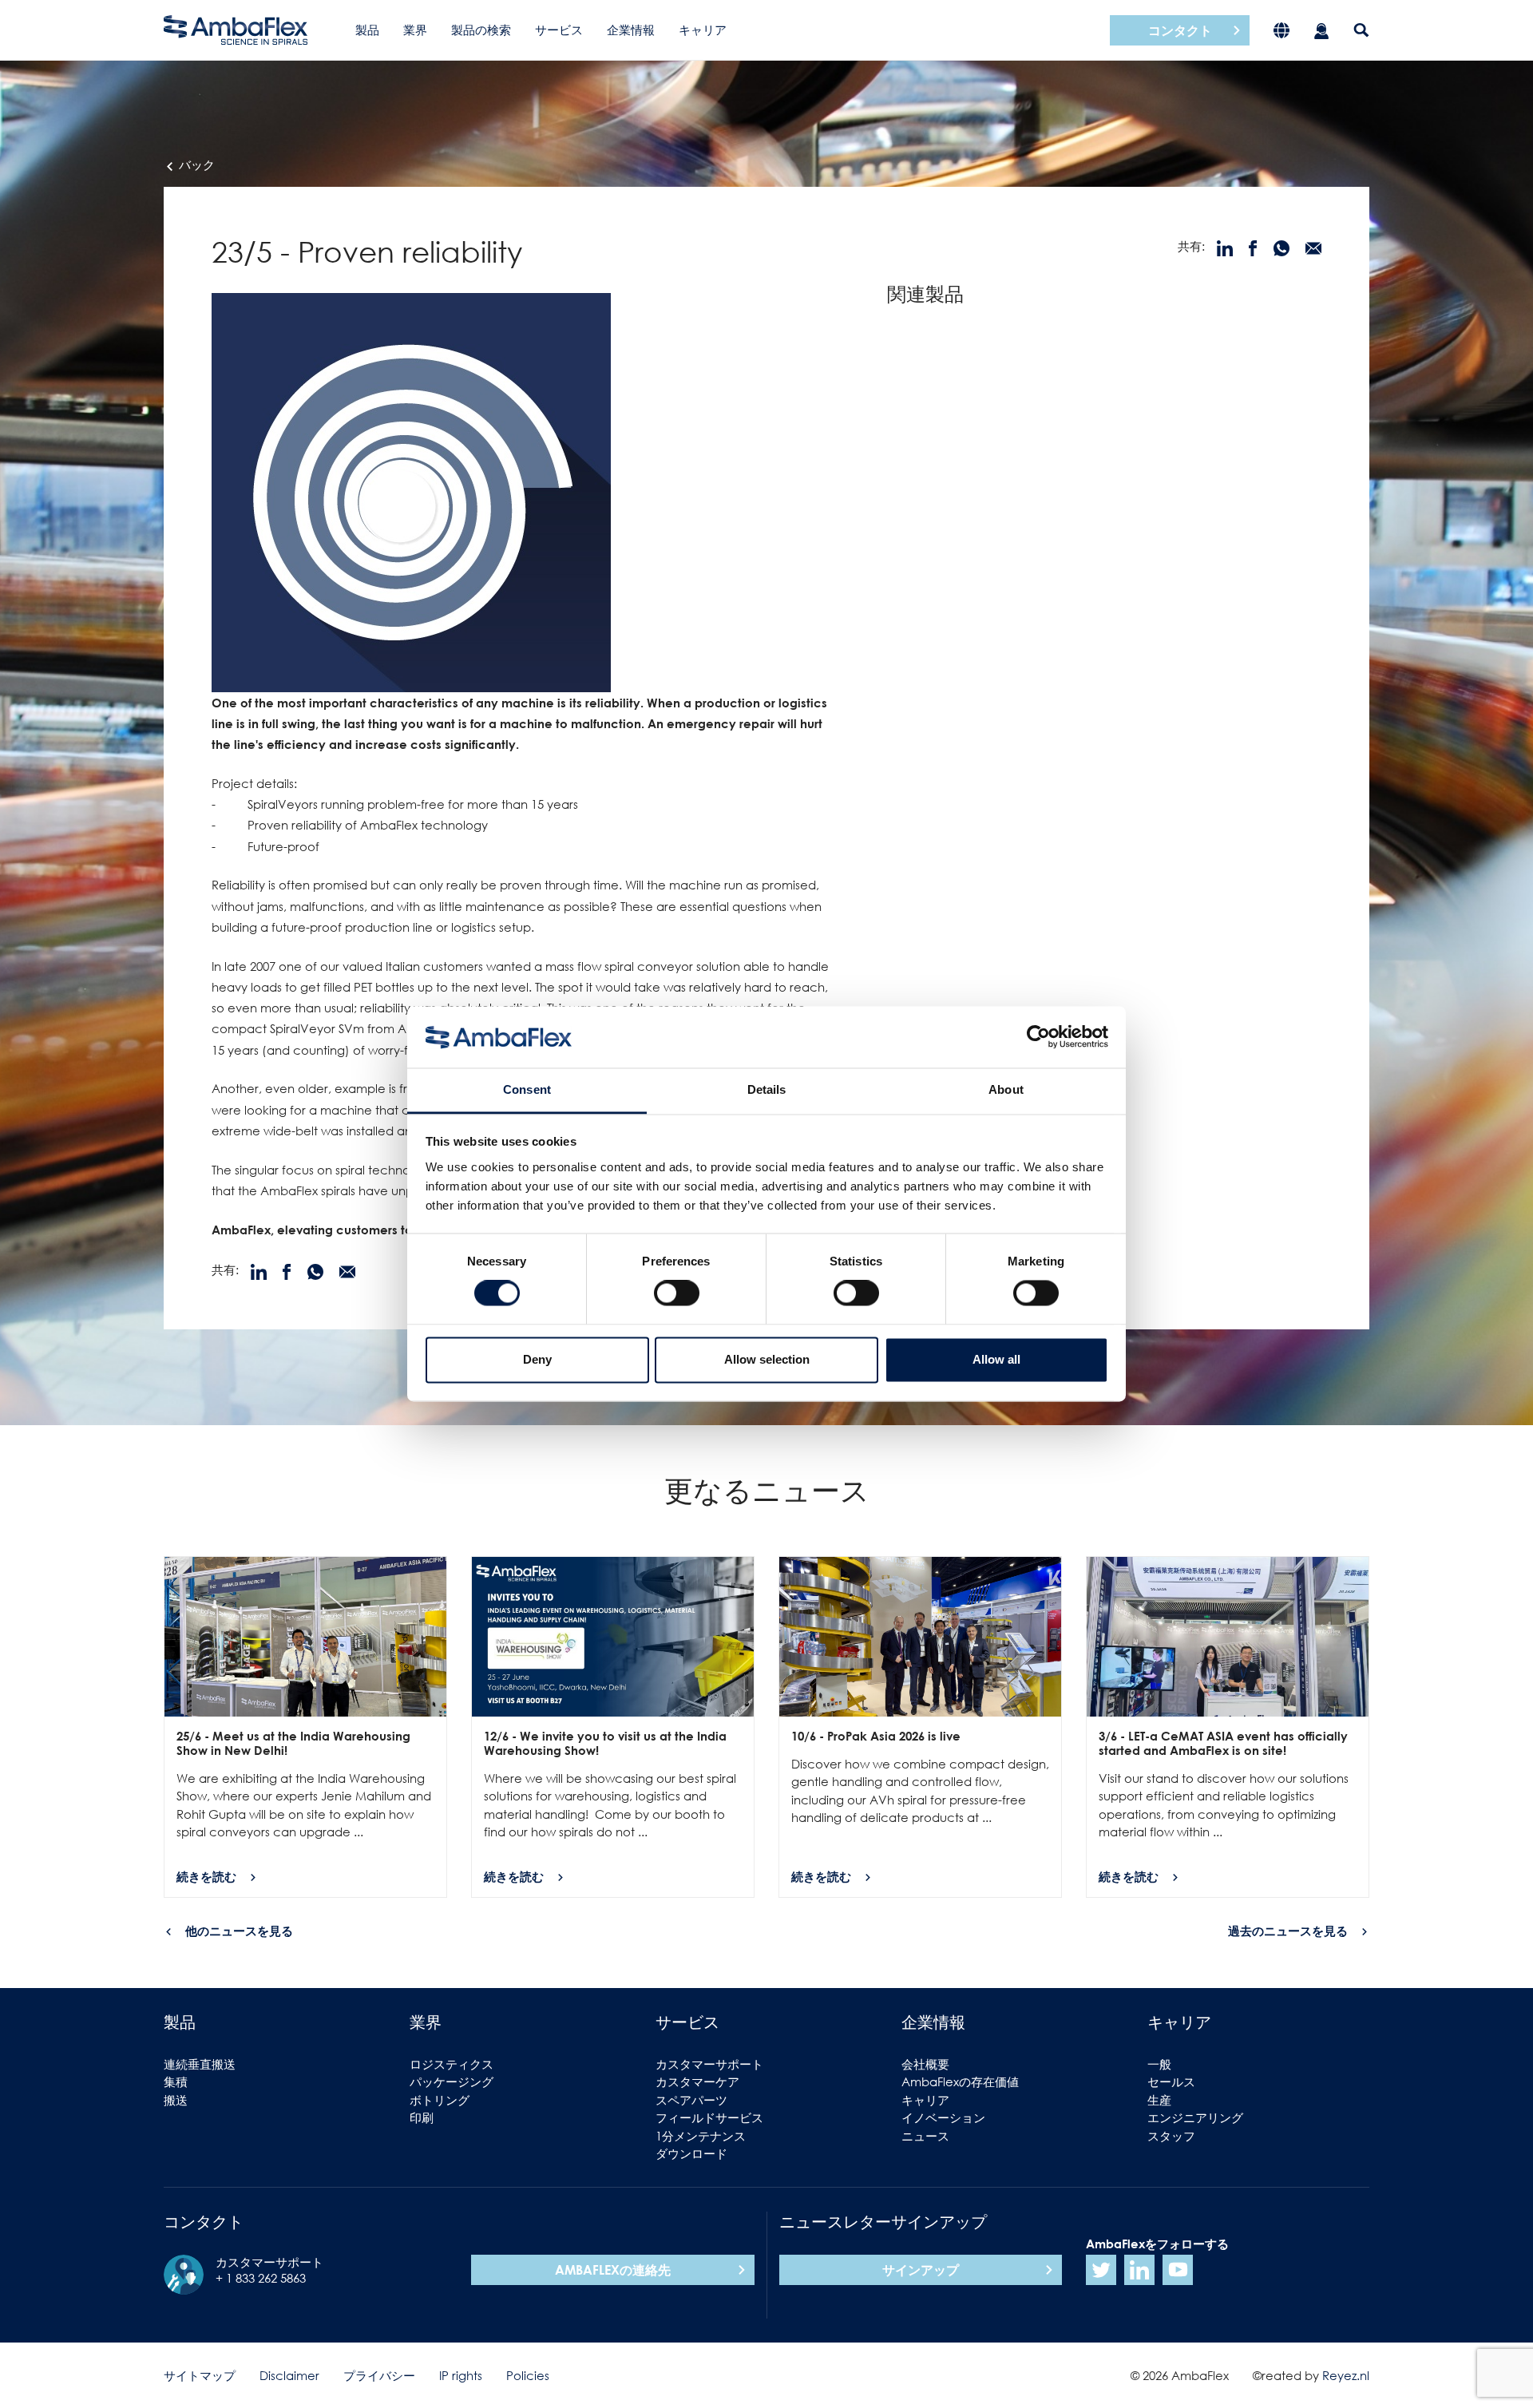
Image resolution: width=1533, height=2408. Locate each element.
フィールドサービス (709, 2117)
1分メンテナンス (701, 2136)
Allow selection (767, 1359)
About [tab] (1006, 1089)
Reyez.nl (1346, 2375)
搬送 (176, 2100)
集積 (176, 2081)
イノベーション (943, 2117)
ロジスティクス (452, 2064)
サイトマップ (200, 2375)
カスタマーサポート (709, 2064)
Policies (528, 2375)
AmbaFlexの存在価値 (960, 2081)
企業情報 (631, 30)
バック (195, 164)
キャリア (703, 30)
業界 (415, 30)
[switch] (677, 1293)
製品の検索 (481, 30)
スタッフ (1171, 2136)
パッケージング (452, 2081)
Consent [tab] (527, 1089)
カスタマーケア (697, 2081)
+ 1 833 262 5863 (261, 2278)
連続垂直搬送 (200, 2064)
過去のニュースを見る (1288, 1931)
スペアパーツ (691, 2100)
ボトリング (440, 2100)
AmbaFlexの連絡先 (613, 2270)
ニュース (925, 2136)
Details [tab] (767, 1089)
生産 (1159, 2100)
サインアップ (921, 2270)
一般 (1159, 2064)
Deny (537, 1359)
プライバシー (379, 2375)
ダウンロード (691, 2153)
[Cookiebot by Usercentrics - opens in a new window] (1038, 1037)
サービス (559, 30)
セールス (1171, 2081)
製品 (367, 30)
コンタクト (1180, 30)
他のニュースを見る (239, 1931)
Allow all (996, 1359)
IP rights (461, 2375)
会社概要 (925, 2064)
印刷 (422, 2117)
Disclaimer (289, 2375)
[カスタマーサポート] (1321, 30)
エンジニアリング (1195, 2117)
